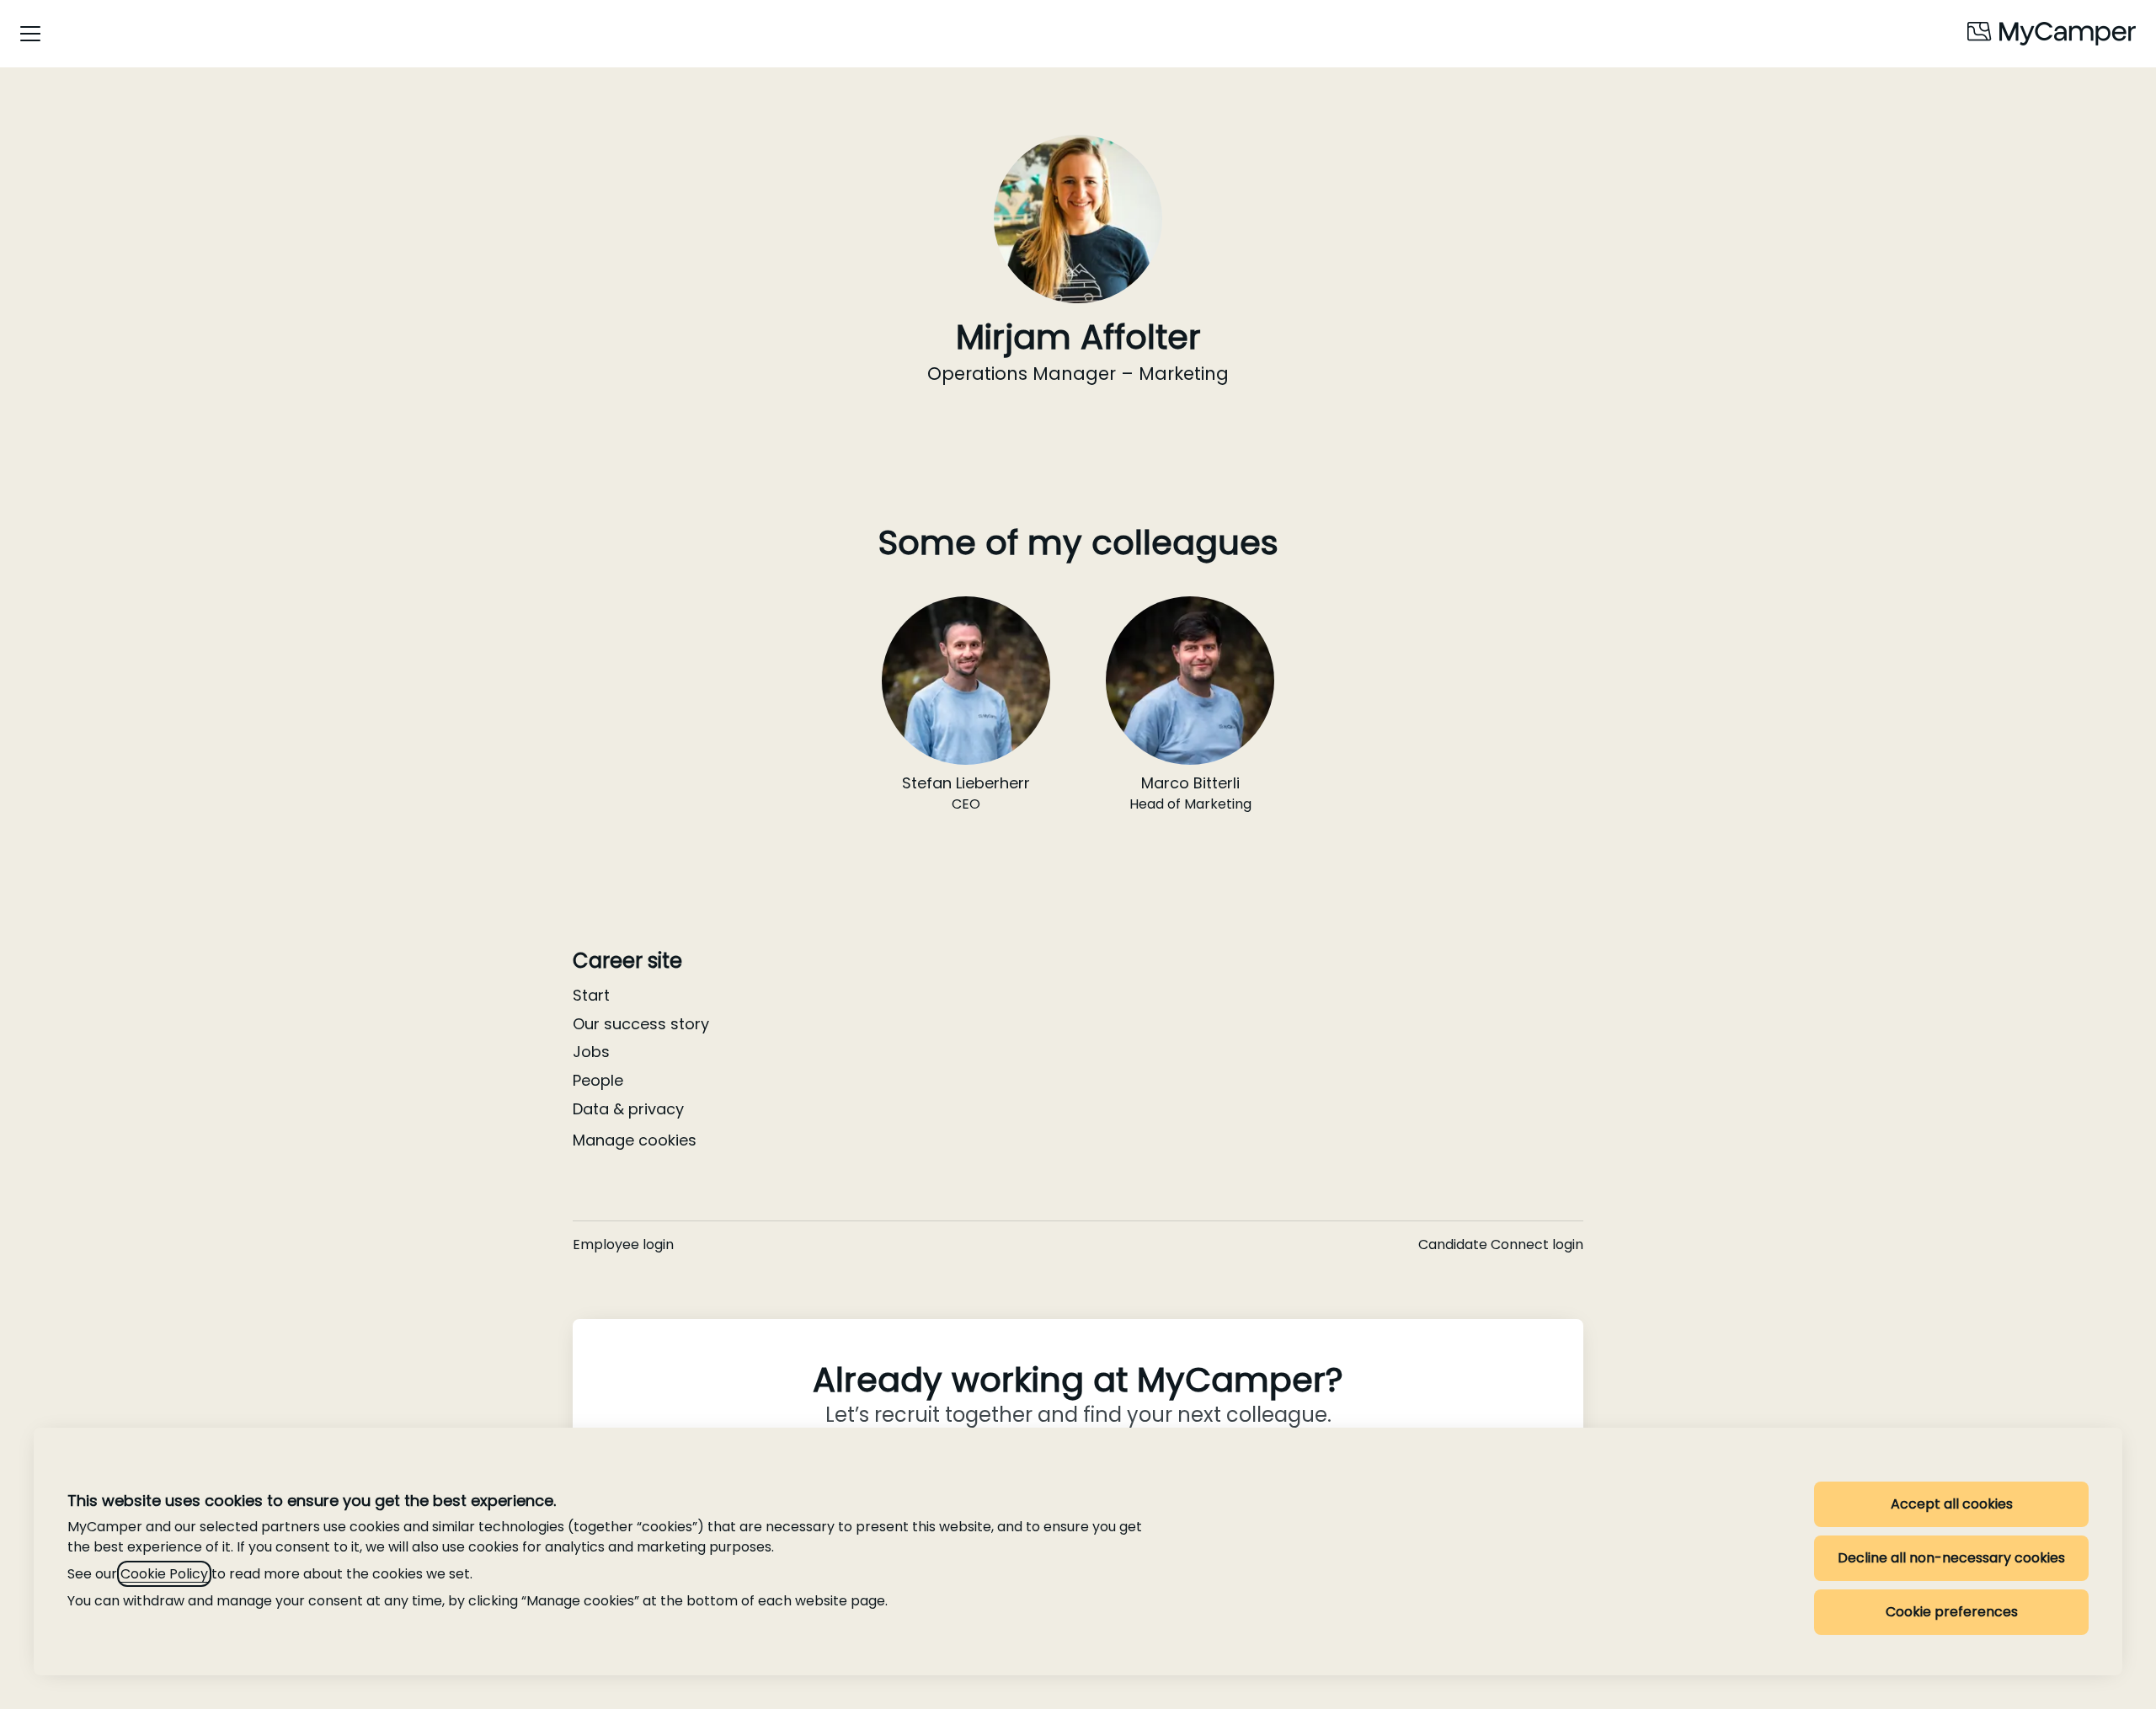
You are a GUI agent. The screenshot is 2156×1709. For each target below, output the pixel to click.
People (598, 1080)
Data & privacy (628, 1109)
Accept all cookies (1952, 1504)
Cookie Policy (164, 1574)
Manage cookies (635, 1140)
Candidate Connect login (1501, 1244)
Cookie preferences (1952, 1612)
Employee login (623, 1244)
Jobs (591, 1052)
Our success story (641, 1024)
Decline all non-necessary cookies (1951, 1558)
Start (591, 995)
